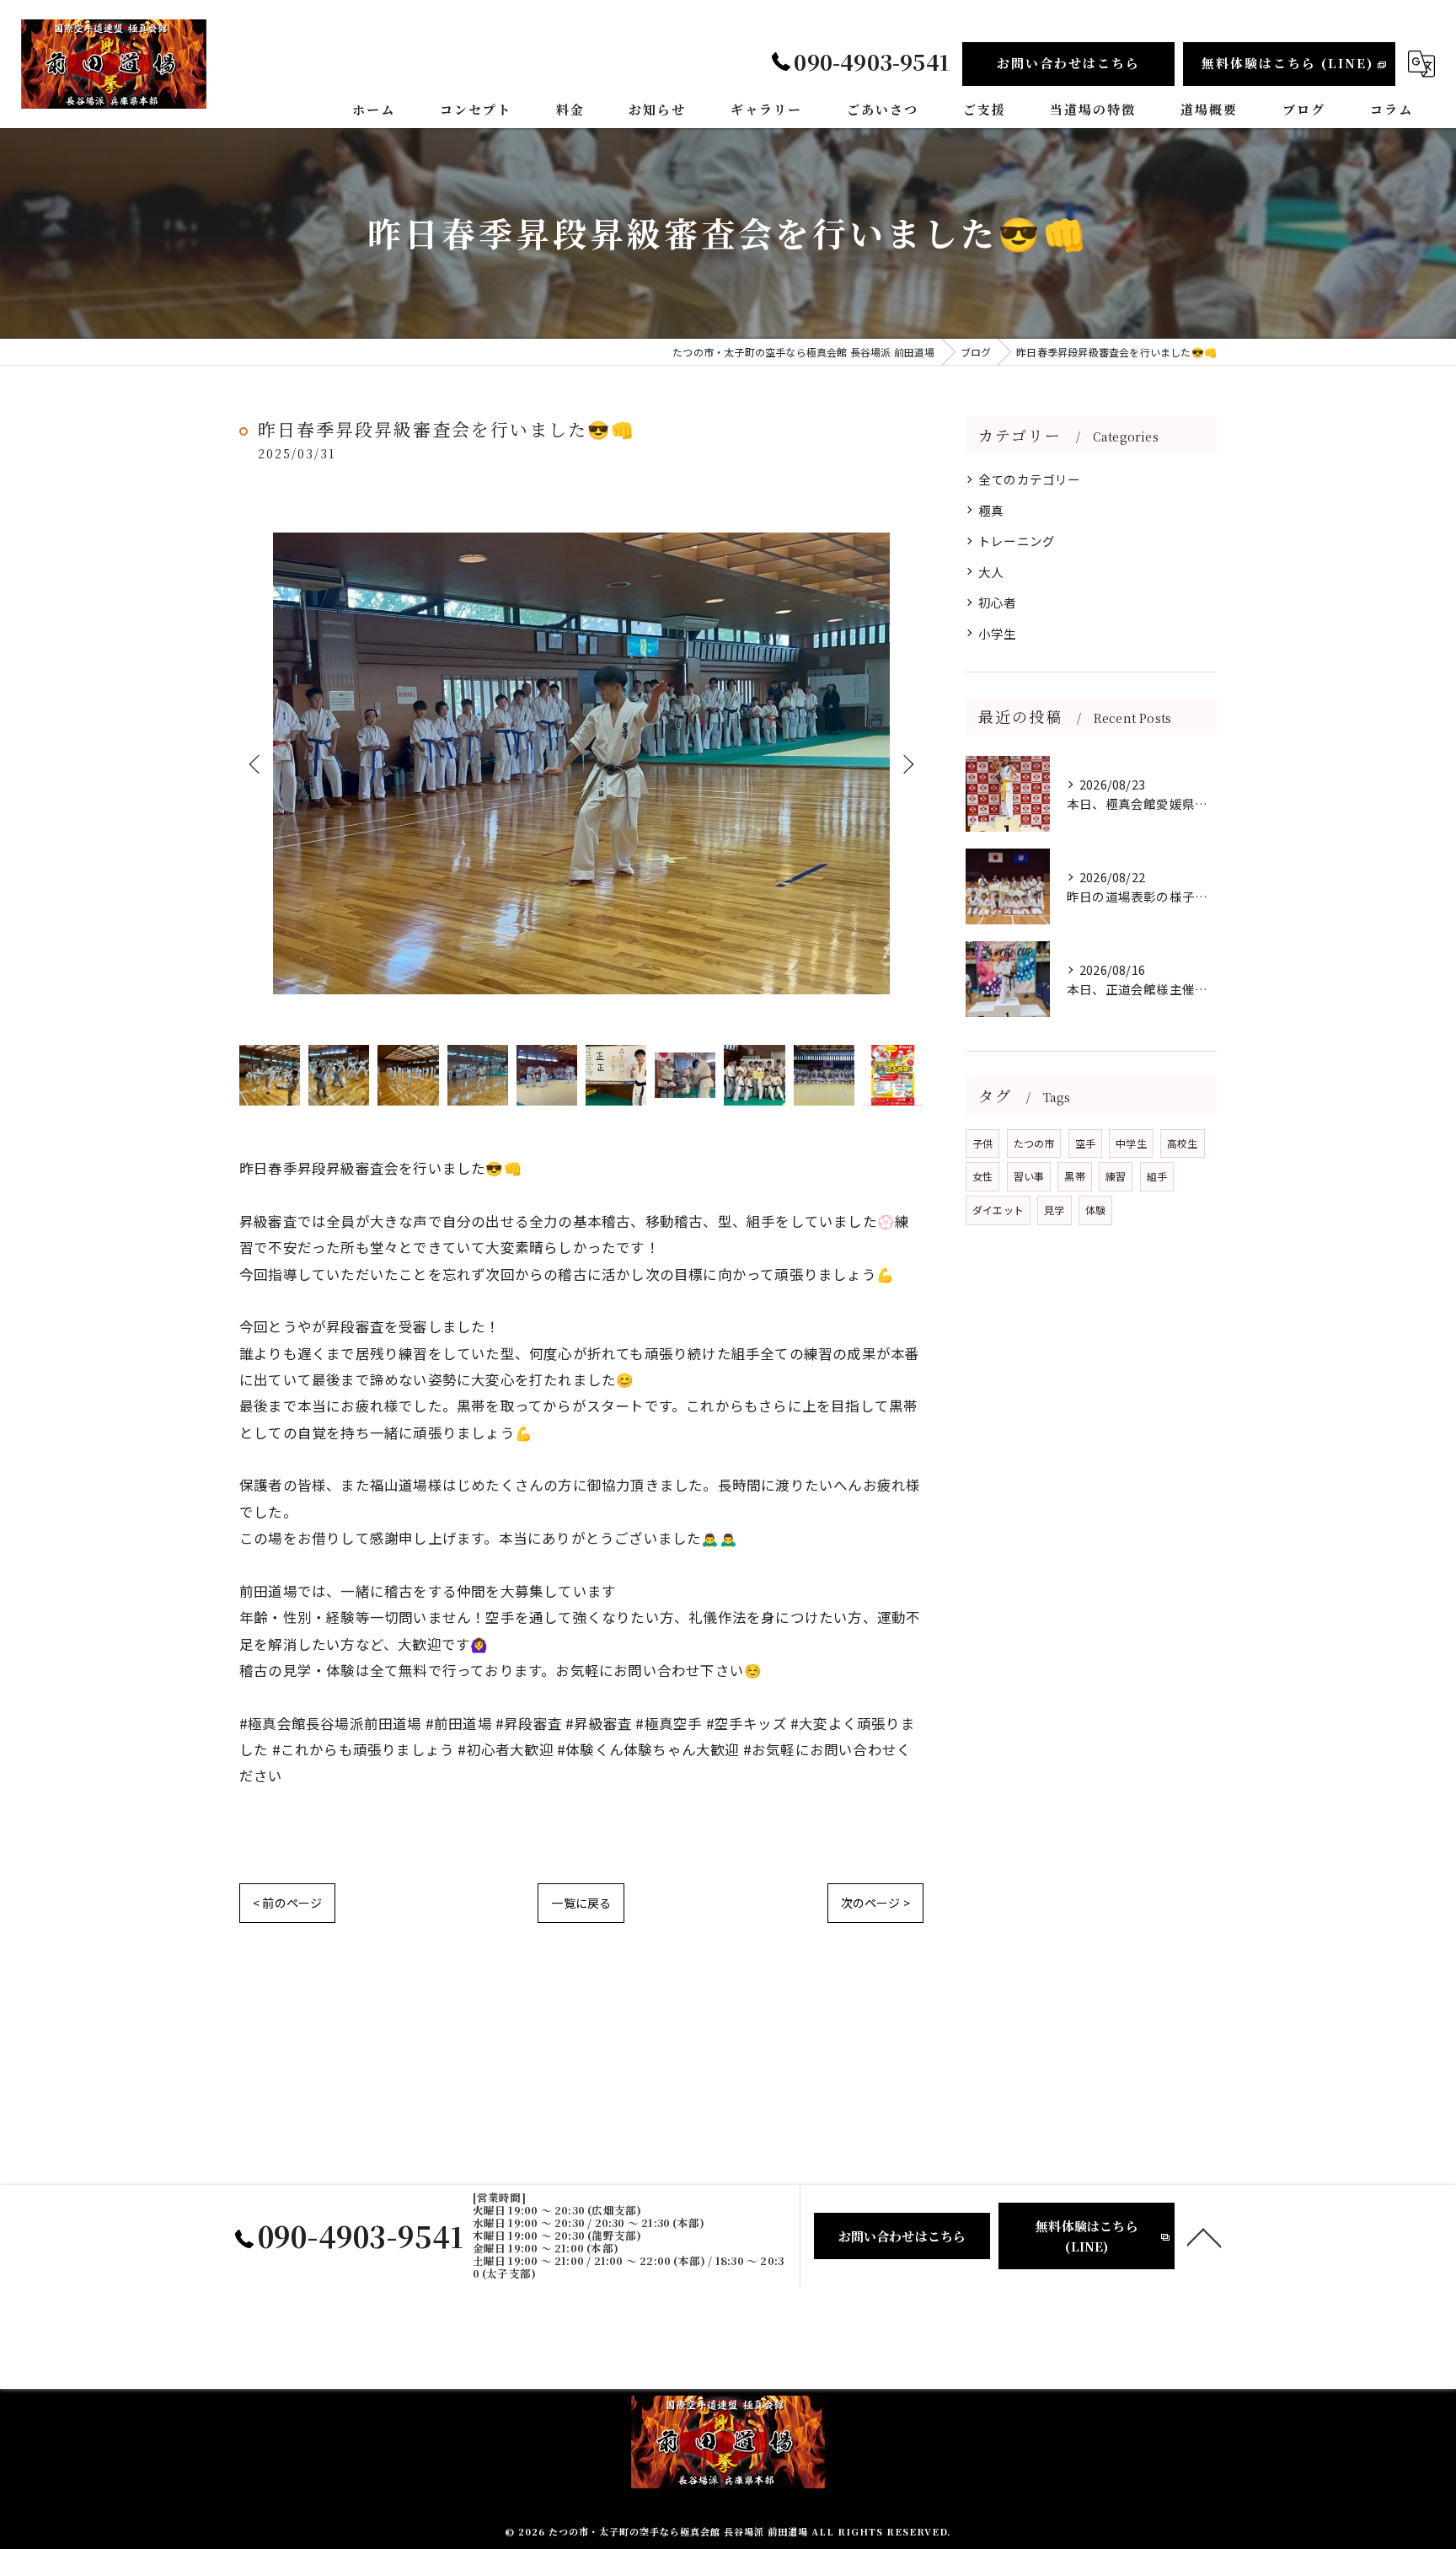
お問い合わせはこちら (1068, 63)
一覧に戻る (581, 1903)
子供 (982, 1143)
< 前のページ (287, 1903)
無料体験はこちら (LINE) (1287, 63)
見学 (1054, 1210)
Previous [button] (256, 763)
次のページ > (875, 1903)
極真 (991, 510)
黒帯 (1074, 1176)
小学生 (998, 633)
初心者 (998, 602)
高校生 (1183, 1143)
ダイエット (998, 1210)
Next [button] (907, 763)
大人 (991, 572)
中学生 (1131, 1143)
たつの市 (1034, 1143)
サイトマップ (874, 2356)
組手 (1157, 1176)
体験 (1095, 1210)
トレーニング (1017, 541)
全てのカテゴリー (1030, 479)
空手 (1085, 1143)
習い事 (1029, 1176)
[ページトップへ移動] (1204, 2236)
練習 (1116, 1176)
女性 (982, 1176)
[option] (581, 764)
